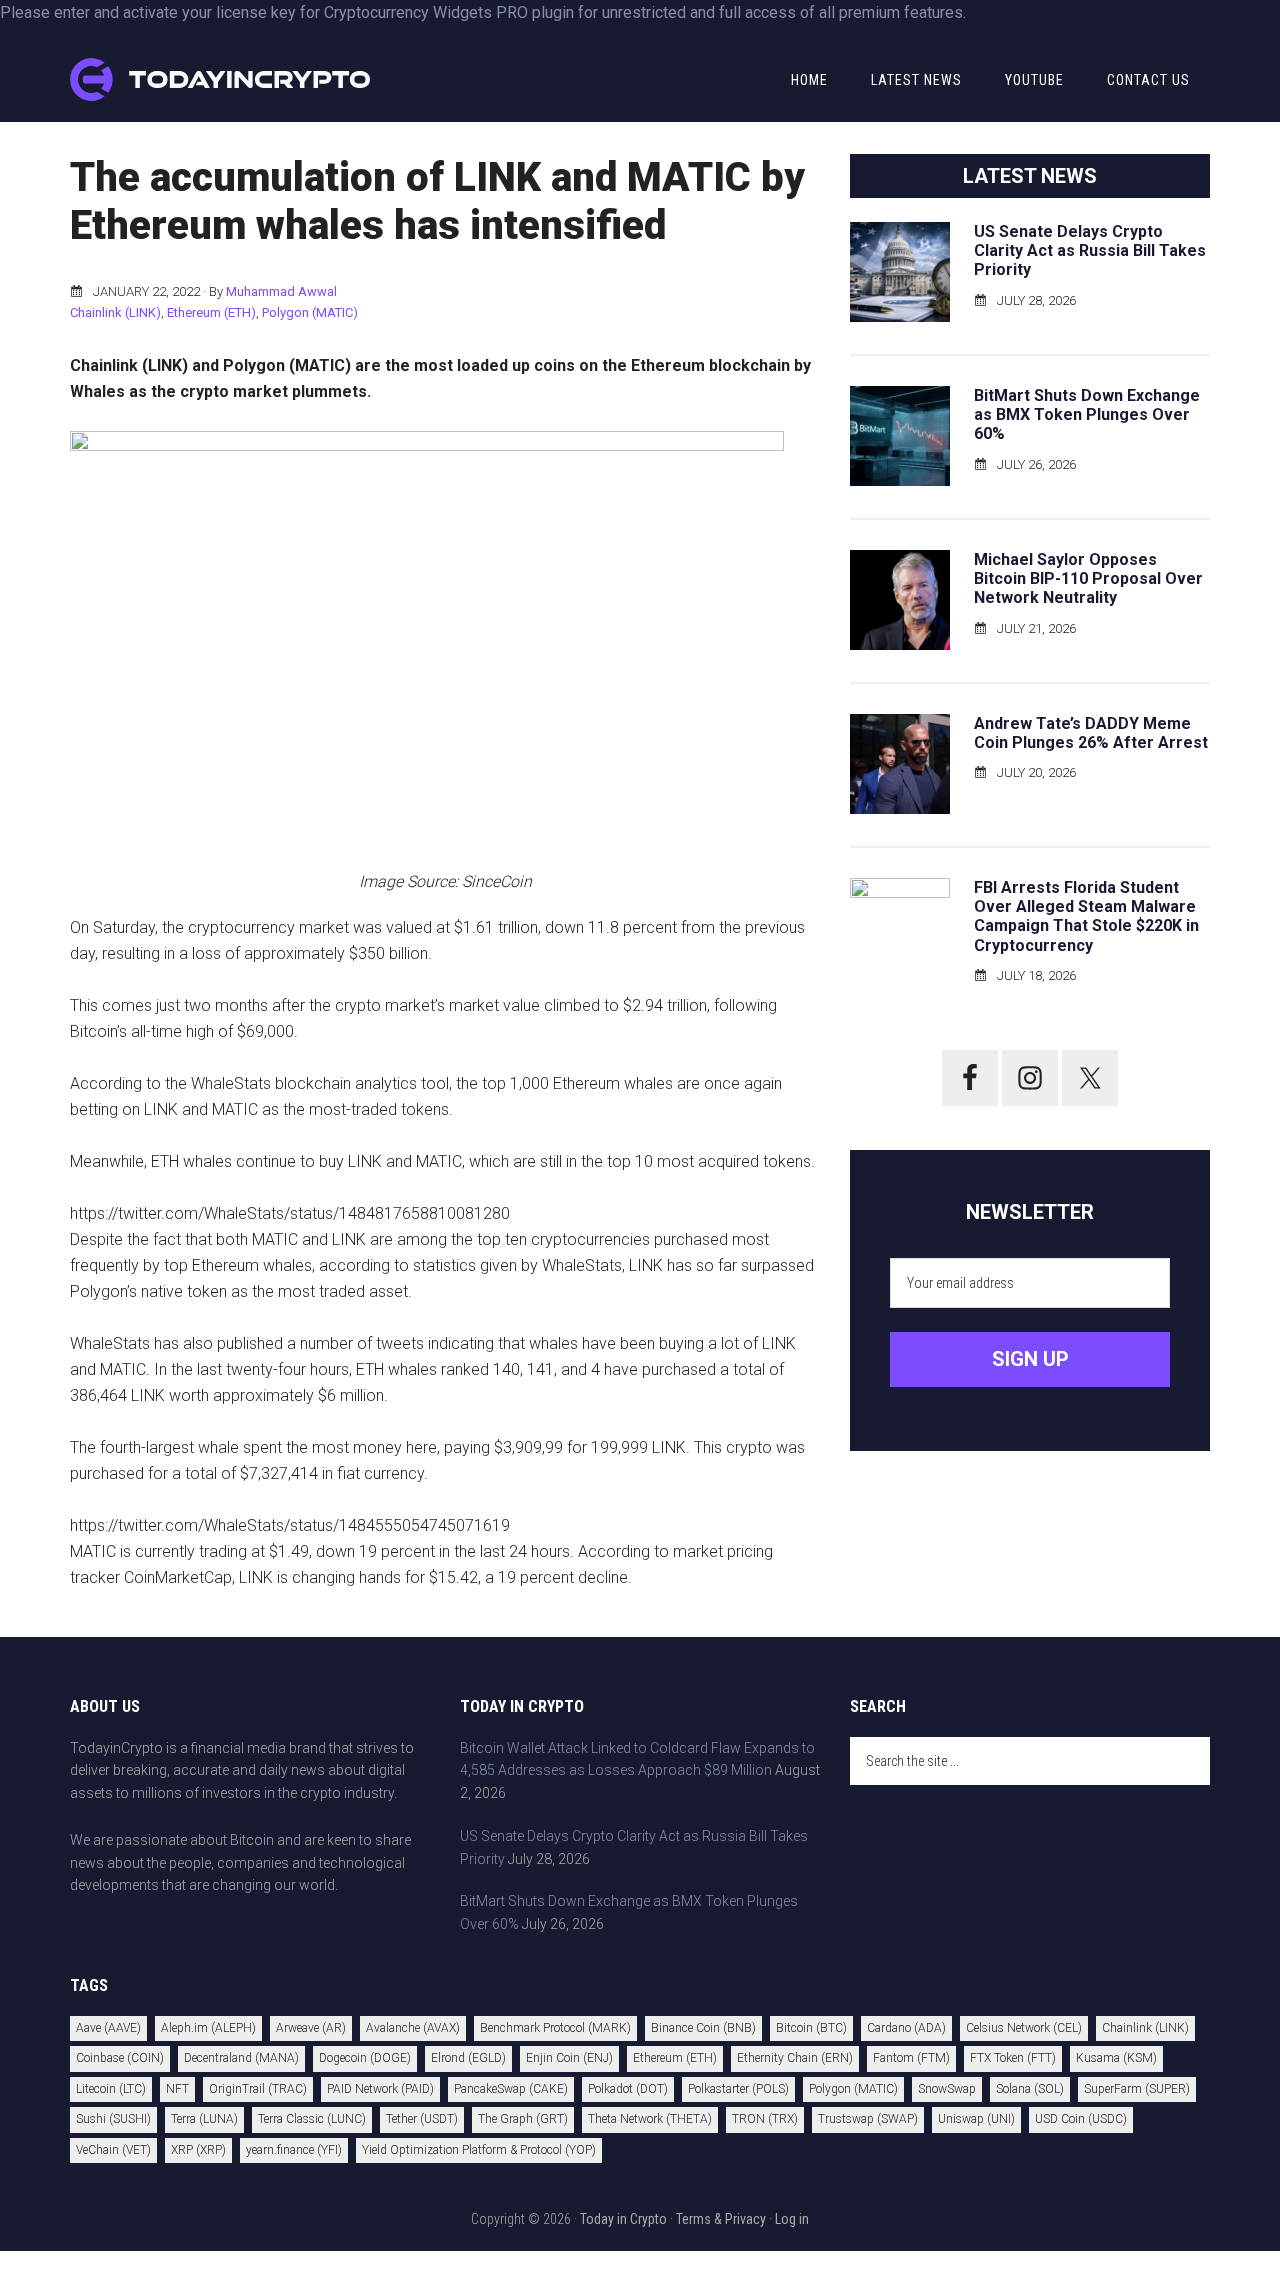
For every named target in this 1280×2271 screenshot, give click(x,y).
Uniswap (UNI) (976, 2119)
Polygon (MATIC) (310, 312)
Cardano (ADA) (906, 2028)
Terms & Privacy (721, 2219)
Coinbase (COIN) (120, 2058)
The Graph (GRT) (523, 2119)
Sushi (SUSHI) (113, 2119)
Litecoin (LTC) (111, 2089)
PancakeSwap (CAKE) (511, 2089)
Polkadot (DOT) (628, 2089)
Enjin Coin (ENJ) (569, 2058)
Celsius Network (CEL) (1024, 2028)
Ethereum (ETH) (211, 312)
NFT (177, 2089)
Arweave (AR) (311, 2028)
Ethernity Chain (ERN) (795, 2058)
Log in (792, 2219)
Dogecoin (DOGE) (365, 2058)
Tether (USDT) (422, 2119)
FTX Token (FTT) (1013, 2058)
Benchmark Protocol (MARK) (555, 2028)
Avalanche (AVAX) (413, 2028)
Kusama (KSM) (1116, 2058)
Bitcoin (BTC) (811, 2028)
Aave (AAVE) (108, 2028)
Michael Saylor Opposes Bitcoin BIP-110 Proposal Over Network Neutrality (1088, 578)
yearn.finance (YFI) (294, 2150)
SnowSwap (947, 2089)
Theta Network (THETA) (650, 2119)
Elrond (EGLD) (468, 2058)
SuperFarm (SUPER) (1137, 2089)
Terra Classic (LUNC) (312, 2119)
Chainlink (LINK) (115, 312)
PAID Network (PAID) (380, 2089)
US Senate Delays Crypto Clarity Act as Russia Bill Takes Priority (1090, 250)
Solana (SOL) (1030, 2089)
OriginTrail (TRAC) (258, 2089)
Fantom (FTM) (911, 2058)
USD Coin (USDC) (1081, 2119)
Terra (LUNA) (204, 2119)
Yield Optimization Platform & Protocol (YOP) (479, 2150)
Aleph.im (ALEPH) (208, 2028)
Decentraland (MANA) (241, 2058)
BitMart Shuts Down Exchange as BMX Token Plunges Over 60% (1087, 414)
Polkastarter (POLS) (738, 2089)
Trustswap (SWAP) (868, 2119)
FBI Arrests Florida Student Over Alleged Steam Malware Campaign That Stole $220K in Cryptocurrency (1086, 916)
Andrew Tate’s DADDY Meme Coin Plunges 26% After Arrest (1091, 733)
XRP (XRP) (198, 2150)
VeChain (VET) (113, 2150)
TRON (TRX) (765, 2119)
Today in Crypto (623, 2219)
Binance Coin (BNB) (703, 2028)
